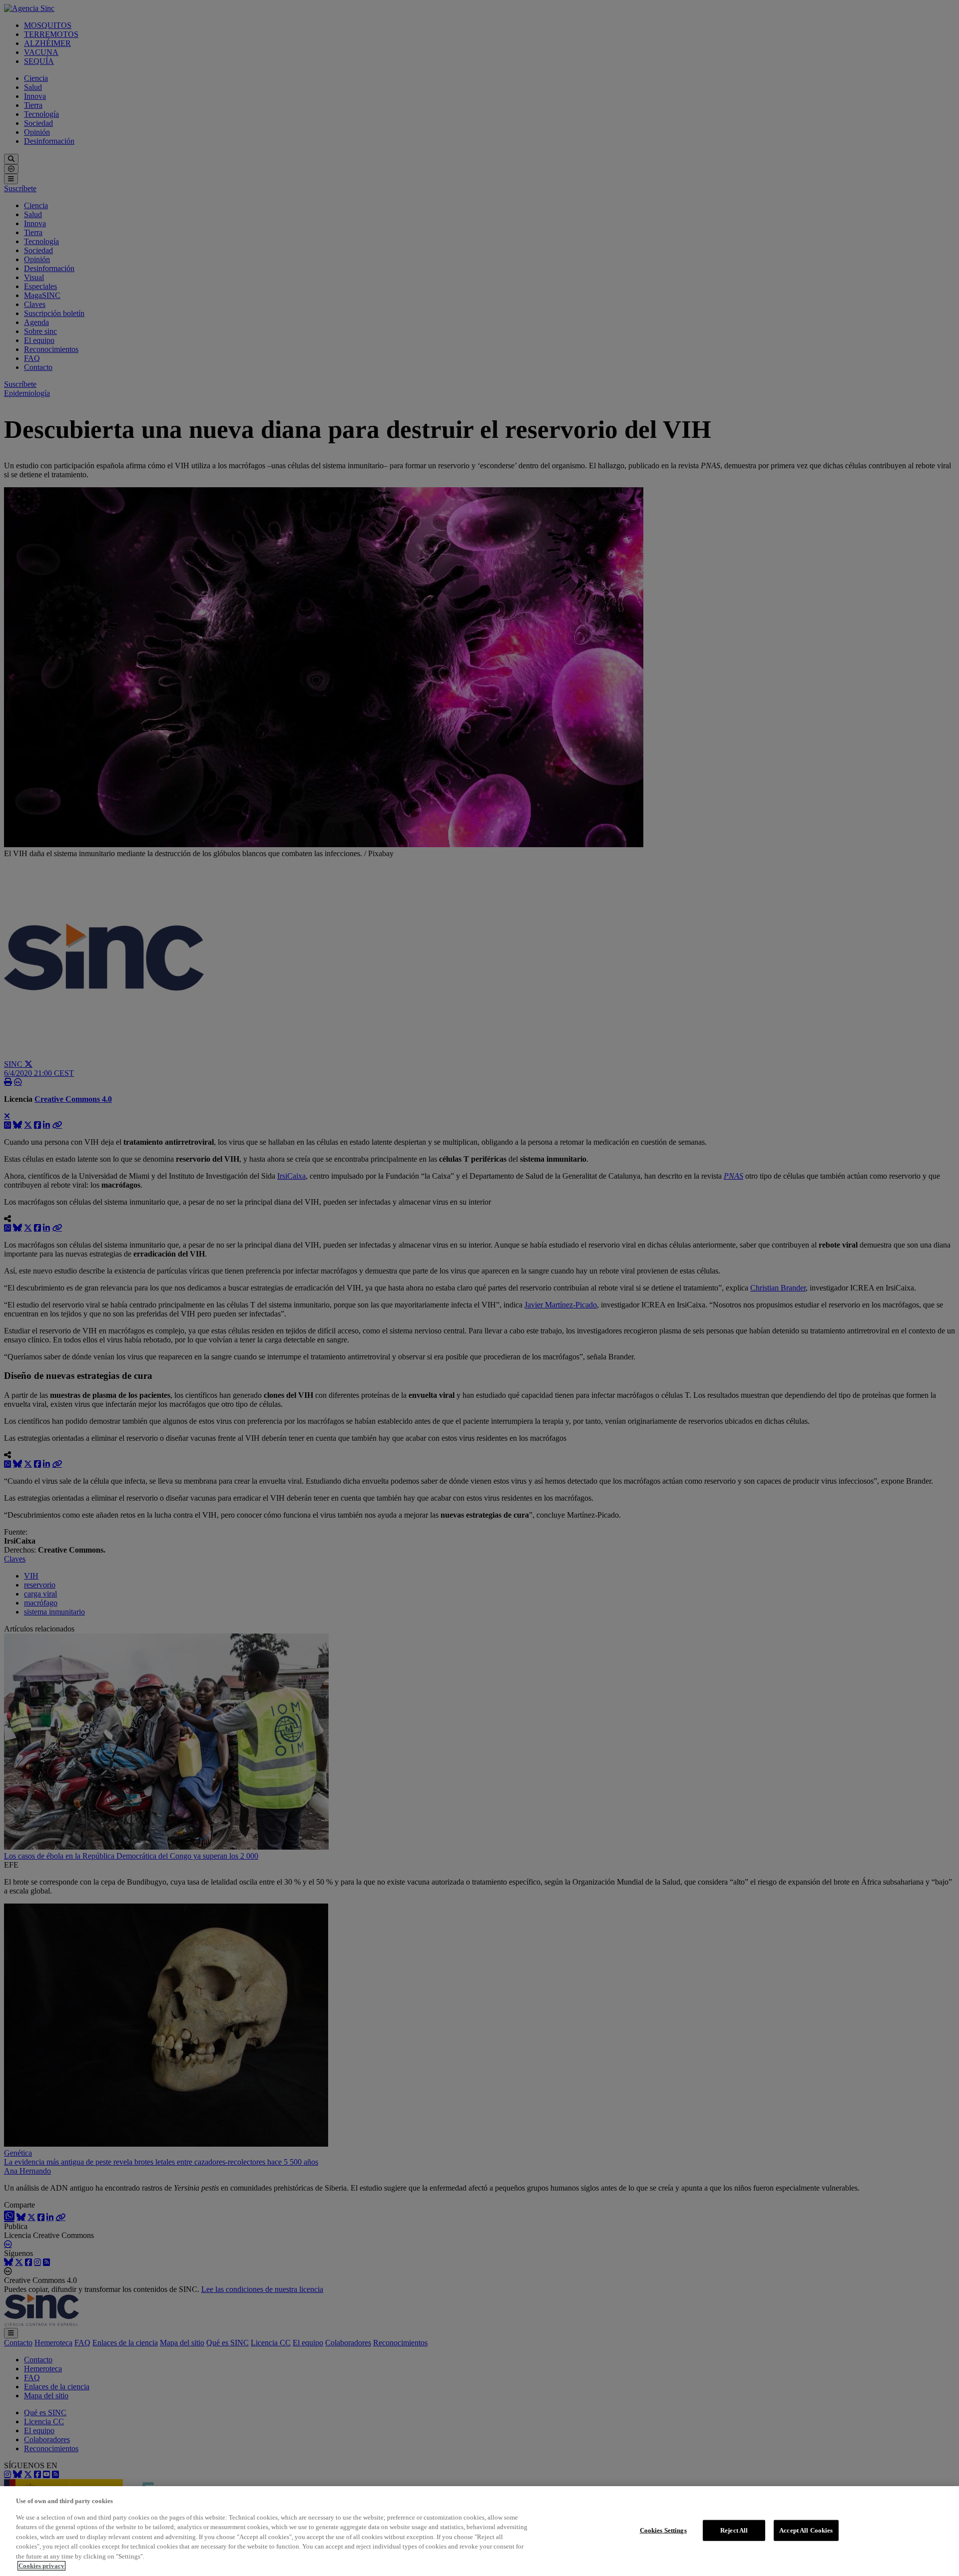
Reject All (734, 2530)
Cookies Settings (663, 2530)
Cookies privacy (41, 2566)
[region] (479, 2531)
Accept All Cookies (806, 2530)
